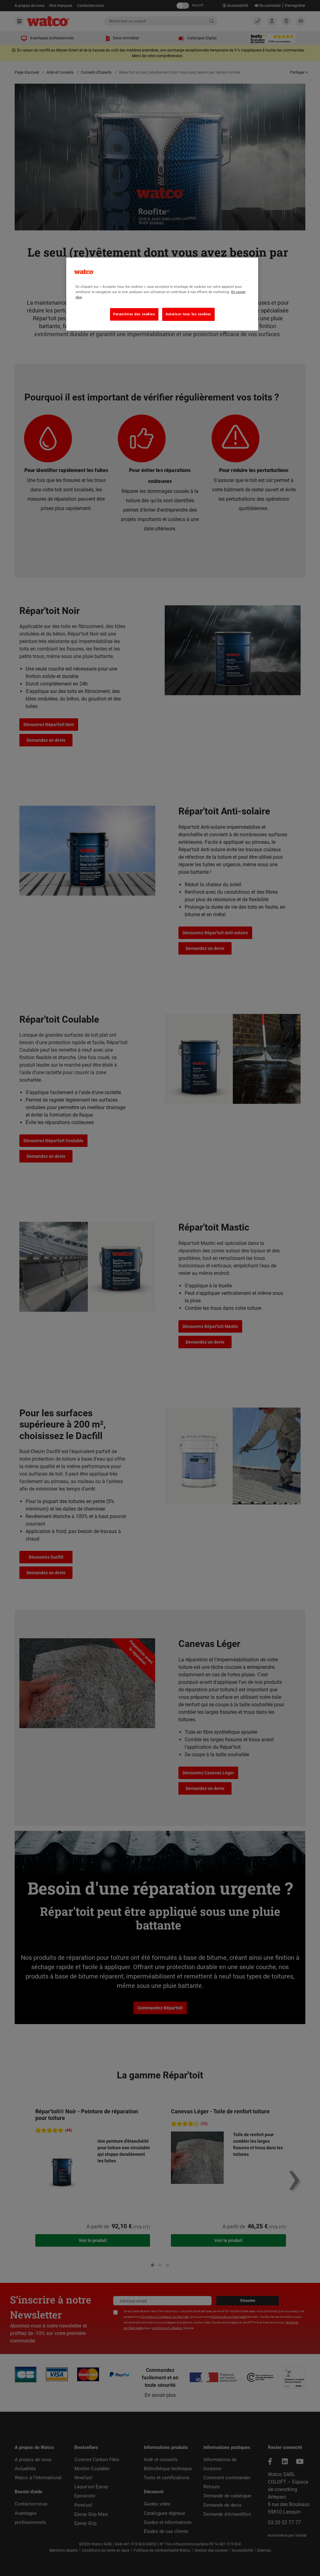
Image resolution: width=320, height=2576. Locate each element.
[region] (162, 294)
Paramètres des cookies (134, 314)
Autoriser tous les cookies (188, 314)
